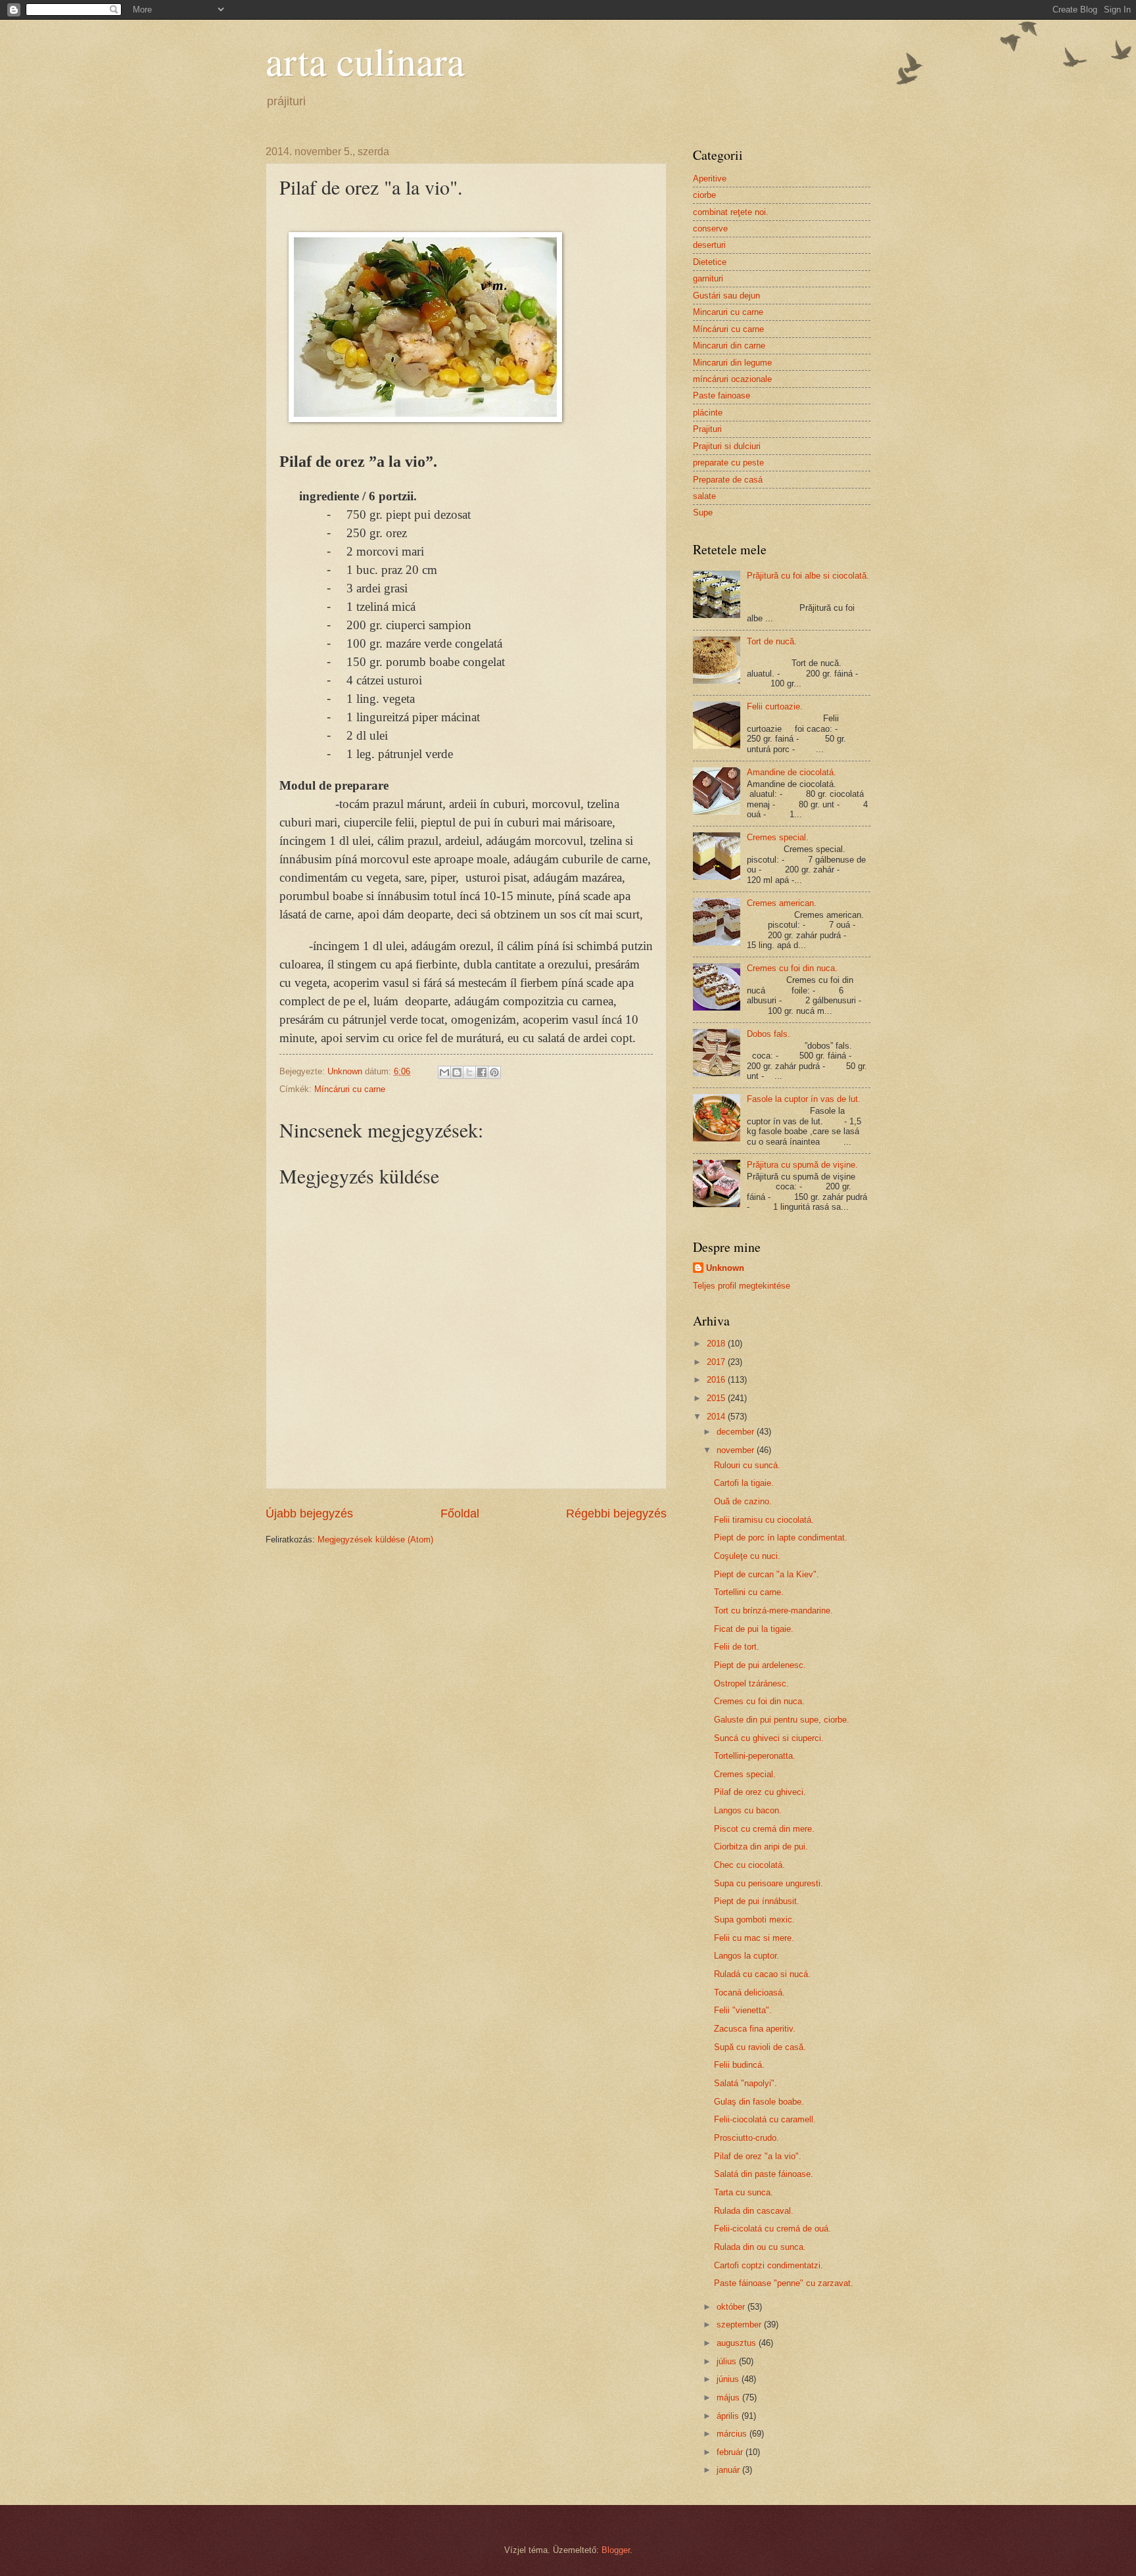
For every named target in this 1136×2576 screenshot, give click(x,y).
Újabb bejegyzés (309, 1514)
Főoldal (460, 1514)
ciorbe (704, 195)
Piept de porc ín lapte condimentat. (781, 1538)
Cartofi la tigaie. (744, 1483)
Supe (703, 513)
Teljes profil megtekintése (742, 1286)
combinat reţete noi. (731, 212)
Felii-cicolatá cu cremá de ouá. (772, 2229)
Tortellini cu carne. (749, 1592)
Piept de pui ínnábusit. (757, 1901)
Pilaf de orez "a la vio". (758, 2156)
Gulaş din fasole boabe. (759, 2102)
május (729, 2397)
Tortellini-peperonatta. (755, 1756)
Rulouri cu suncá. (747, 1465)
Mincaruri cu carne (728, 312)
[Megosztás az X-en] (469, 1072)
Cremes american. (782, 903)
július (728, 2361)
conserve (710, 228)
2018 (717, 1344)
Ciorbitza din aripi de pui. (761, 1847)
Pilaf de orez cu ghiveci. (760, 1792)
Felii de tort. (737, 1647)
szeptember (740, 2325)
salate (704, 496)
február (731, 2452)
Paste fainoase (722, 395)
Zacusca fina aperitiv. (755, 2029)
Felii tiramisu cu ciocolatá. (764, 1520)
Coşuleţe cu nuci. (747, 1556)
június (729, 2379)
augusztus (738, 2343)
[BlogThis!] (457, 1072)
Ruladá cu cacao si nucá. (762, 1974)
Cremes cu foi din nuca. (792, 968)
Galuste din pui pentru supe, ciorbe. (782, 1720)
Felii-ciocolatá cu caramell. (765, 2119)
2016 (717, 1380)
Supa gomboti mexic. (754, 1920)
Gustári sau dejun (726, 296)
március (733, 2434)
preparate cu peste (728, 463)
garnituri (708, 278)
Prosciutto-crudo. (746, 2138)
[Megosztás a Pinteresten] (494, 1072)
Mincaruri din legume (732, 363)
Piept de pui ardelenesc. (760, 1665)
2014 (717, 1417)
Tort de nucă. (772, 641)
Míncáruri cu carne (350, 1089)
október (732, 2307)
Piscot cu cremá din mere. (764, 1829)
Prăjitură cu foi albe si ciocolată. (808, 576)
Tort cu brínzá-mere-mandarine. (773, 1610)
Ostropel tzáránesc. (751, 1683)
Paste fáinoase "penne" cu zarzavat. (784, 2283)
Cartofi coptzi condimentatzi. (769, 2265)
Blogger (616, 2550)
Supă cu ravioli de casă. (760, 2047)
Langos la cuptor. (746, 1956)
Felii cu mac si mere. (754, 1938)
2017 (717, 1362)
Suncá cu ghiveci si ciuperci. (769, 1738)
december (737, 1432)
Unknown (725, 1268)
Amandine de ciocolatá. (792, 772)
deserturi (709, 245)
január (729, 2470)
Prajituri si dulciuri (727, 446)
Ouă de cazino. (743, 1501)
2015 (717, 1398)
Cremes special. (778, 837)
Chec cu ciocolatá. (749, 1865)
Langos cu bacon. (748, 1810)
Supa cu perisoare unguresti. (769, 1883)
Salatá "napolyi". (745, 2083)
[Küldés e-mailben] (444, 1072)
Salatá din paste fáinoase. (764, 2174)
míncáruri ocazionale (732, 379)
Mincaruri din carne (729, 346)
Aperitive (710, 179)
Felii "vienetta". (743, 2010)
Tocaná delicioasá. (749, 1992)
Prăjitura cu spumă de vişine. (802, 1165)
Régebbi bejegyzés (616, 1514)
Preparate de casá (728, 480)
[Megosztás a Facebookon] (482, 1072)
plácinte (708, 413)
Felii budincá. (739, 2065)
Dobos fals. (769, 1034)
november (737, 1450)
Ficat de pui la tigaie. (754, 1629)
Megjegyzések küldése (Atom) (375, 1539)
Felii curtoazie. (775, 706)
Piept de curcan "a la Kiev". (767, 1574)
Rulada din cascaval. (754, 2211)
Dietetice (710, 262)
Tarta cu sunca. (744, 2192)
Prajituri (707, 429)
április (729, 2416)
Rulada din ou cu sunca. (760, 2247)
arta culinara (365, 60)
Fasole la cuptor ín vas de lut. (804, 1099)
